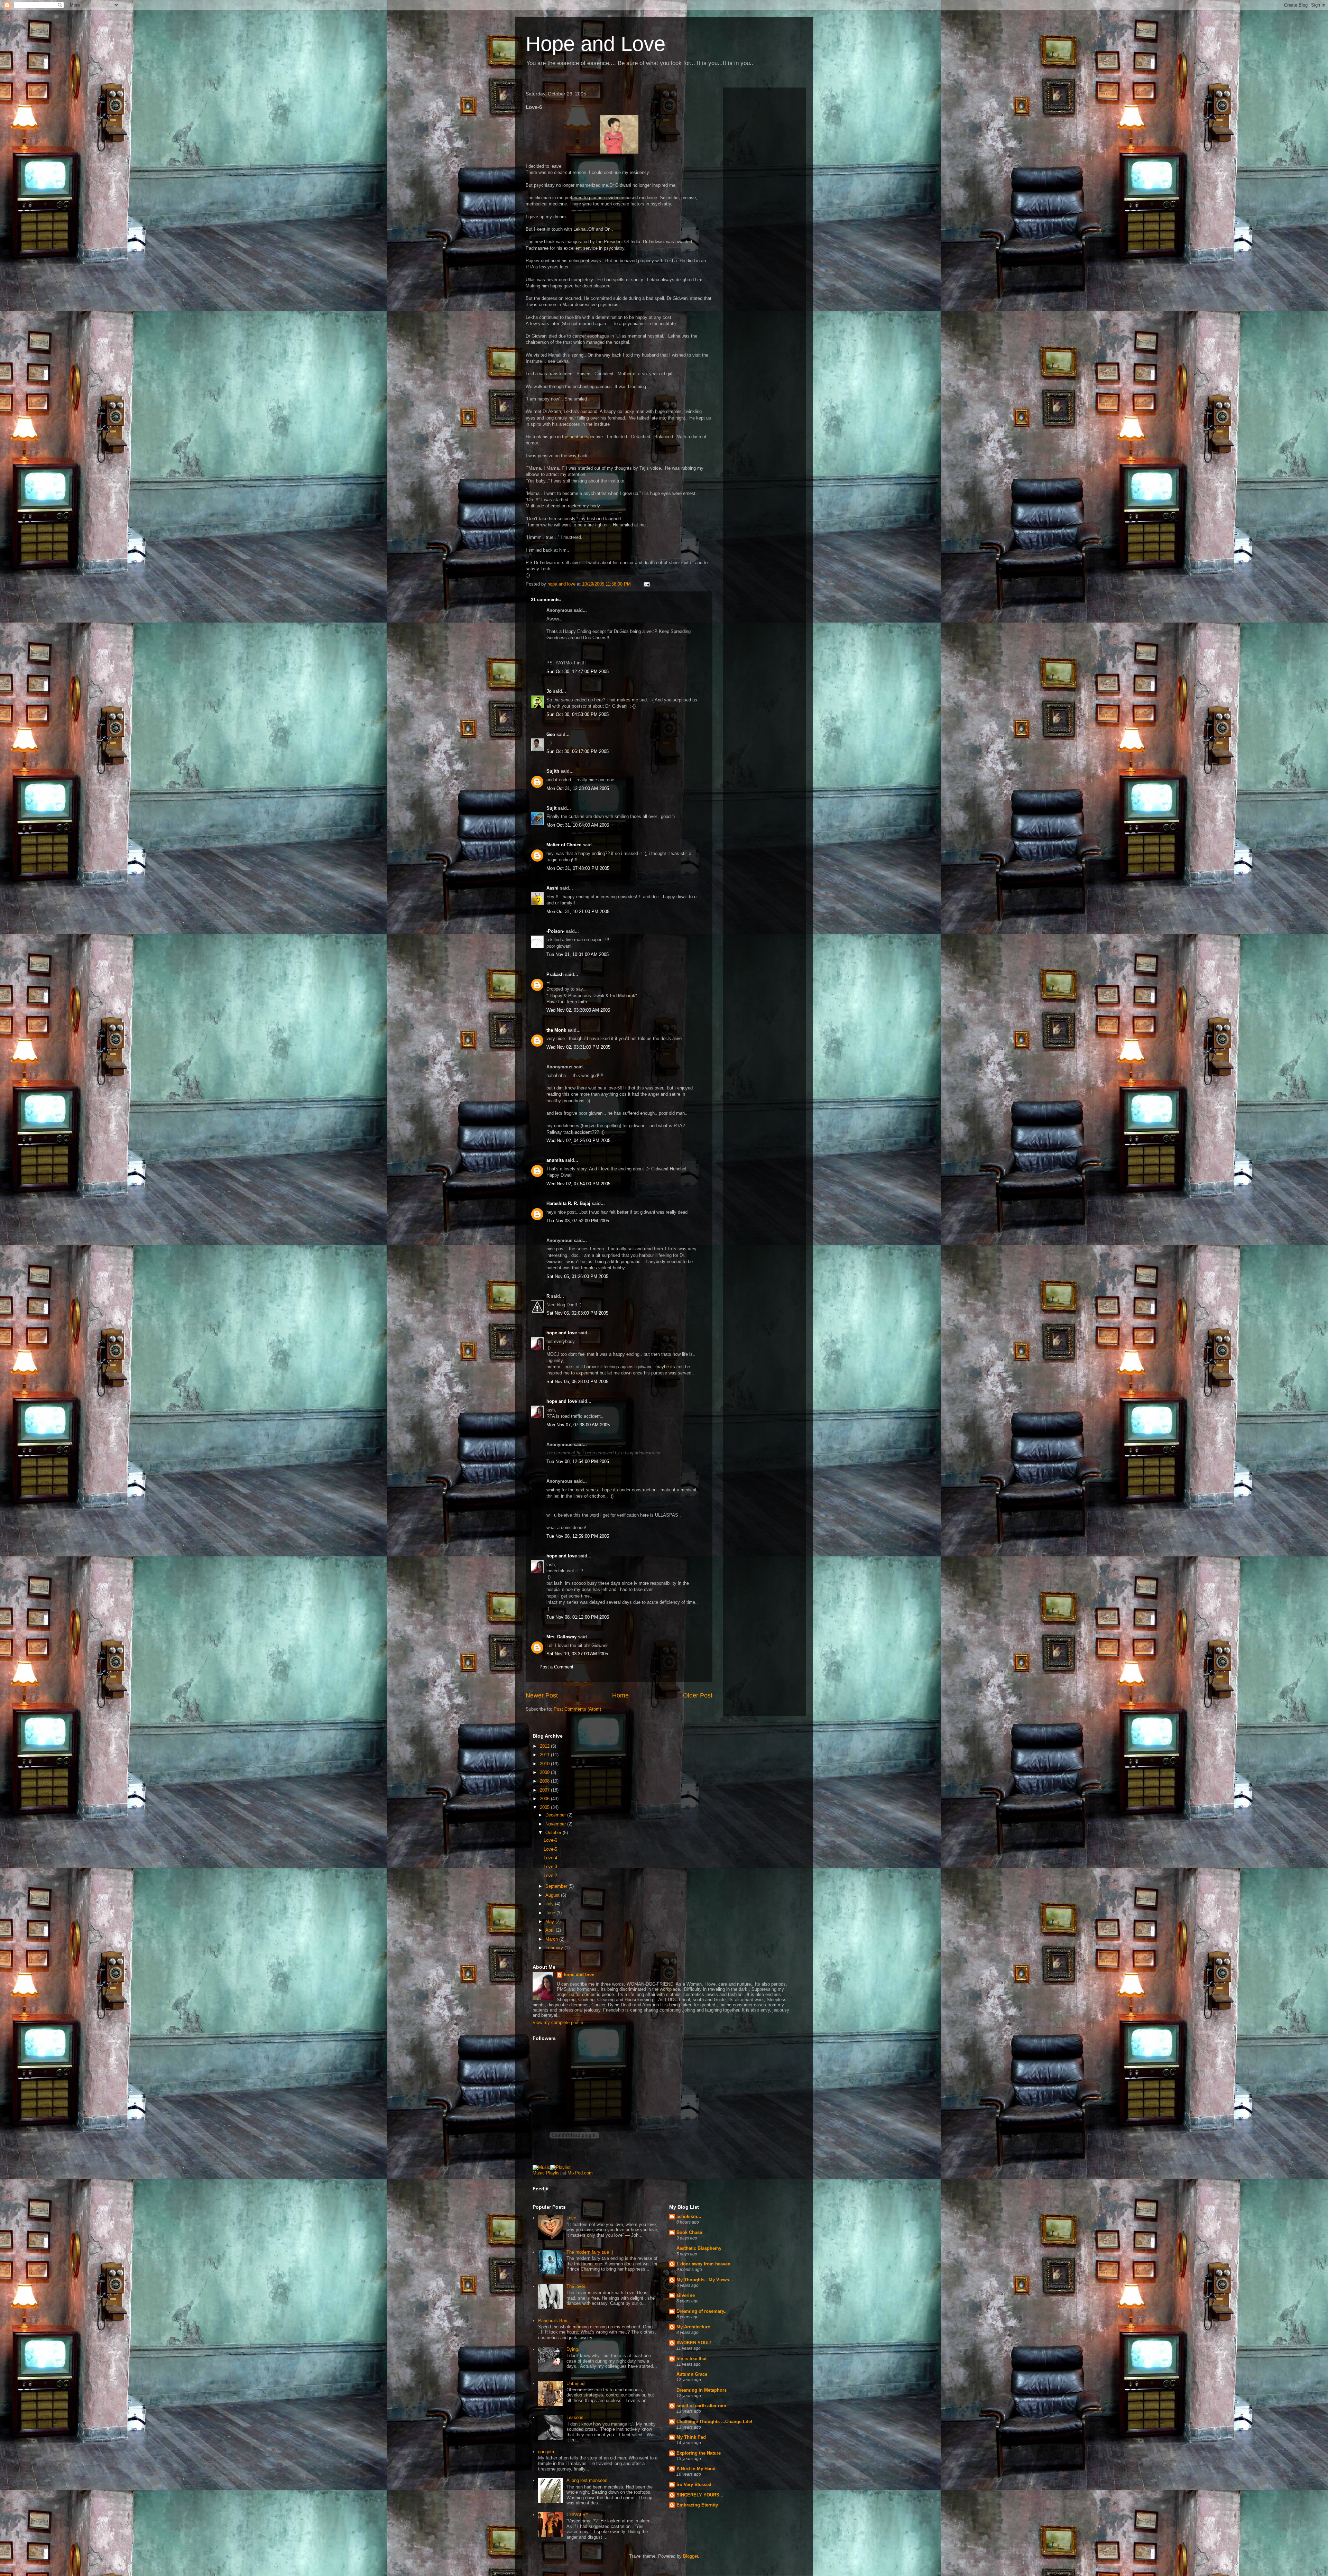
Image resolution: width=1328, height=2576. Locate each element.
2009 (545, 1772)
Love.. (573, 2218)
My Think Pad (691, 2437)
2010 (545, 1764)
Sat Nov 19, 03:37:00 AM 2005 (577, 1654)
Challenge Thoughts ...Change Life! (714, 2422)
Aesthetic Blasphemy (699, 2248)
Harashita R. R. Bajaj (568, 1203)
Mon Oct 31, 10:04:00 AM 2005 (578, 825)
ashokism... (689, 2216)
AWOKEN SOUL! (694, 2343)
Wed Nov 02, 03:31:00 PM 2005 (578, 1047)
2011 (545, 1755)
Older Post (698, 1695)
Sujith (553, 771)
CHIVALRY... (579, 2515)
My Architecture (693, 2327)
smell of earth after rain (701, 2406)
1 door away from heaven (703, 2264)
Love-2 (550, 1875)
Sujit (551, 808)
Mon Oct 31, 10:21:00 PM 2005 (578, 912)
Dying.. (574, 2349)
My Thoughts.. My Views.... (705, 2280)
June (551, 1913)
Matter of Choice (564, 845)
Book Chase (689, 2232)
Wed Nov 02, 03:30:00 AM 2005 (578, 1010)
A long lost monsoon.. (588, 2480)
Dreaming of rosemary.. (702, 2311)
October (554, 1833)
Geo (551, 734)
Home (620, 1695)
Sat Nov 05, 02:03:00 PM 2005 (577, 1313)
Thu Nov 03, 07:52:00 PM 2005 (578, 1221)
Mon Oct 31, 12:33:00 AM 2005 (578, 788)
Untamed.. (577, 2384)
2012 (545, 1746)
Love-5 (550, 1849)
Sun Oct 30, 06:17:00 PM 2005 (578, 751)
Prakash (555, 974)
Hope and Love (596, 44)
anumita (555, 1160)
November (556, 1824)
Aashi (552, 888)
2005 (545, 1807)
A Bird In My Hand (696, 2469)
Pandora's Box (553, 2321)
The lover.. (577, 2286)
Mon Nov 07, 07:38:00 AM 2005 (578, 1425)
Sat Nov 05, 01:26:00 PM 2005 (577, 1276)
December (556, 1815)
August (553, 1895)
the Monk (556, 1030)
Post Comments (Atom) (577, 1709)
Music (539, 2173)
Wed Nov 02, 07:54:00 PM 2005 (578, 1184)
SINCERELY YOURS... (700, 2495)
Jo (549, 691)
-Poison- (555, 931)
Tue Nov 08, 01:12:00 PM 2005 (578, 1617)
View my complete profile (558, 2022)
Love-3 (550, 1866)
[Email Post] (646, 584)
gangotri (546, 2452)
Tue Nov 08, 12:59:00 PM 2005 (578, 1536)
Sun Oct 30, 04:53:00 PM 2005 (578, 714)
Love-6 (550, 1840)
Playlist (554, 2173)
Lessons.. (576, 2417)
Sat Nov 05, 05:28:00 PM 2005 (577, 1382)
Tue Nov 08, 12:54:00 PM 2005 (578, 1461)
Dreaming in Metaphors (702, 2390)
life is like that (691, 2359)
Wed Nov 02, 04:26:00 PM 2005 (578, 1140)
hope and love (562, 1333)
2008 (545, 1781)
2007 (545, 1790)
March (552, 1939)
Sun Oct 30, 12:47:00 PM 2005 (578, 671)
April (551, 1930)
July (550, 1904)
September (557, 1886)
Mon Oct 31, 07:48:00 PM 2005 (578, 868)
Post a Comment (556, 1667)
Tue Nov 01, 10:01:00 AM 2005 (578, 954)
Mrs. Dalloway (561, 1637)
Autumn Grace (692, 2374)
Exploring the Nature (699, 2453)
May (550, 1921)
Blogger (690, 2556)
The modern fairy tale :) (590, 2252)
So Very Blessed (694, 2485)
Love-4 (550, 1858)
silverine (686, 2295)
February (555, 1948)
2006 (545, 1799)
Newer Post (542, 1695)
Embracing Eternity (697, 2505)
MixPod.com (580, 2173)
